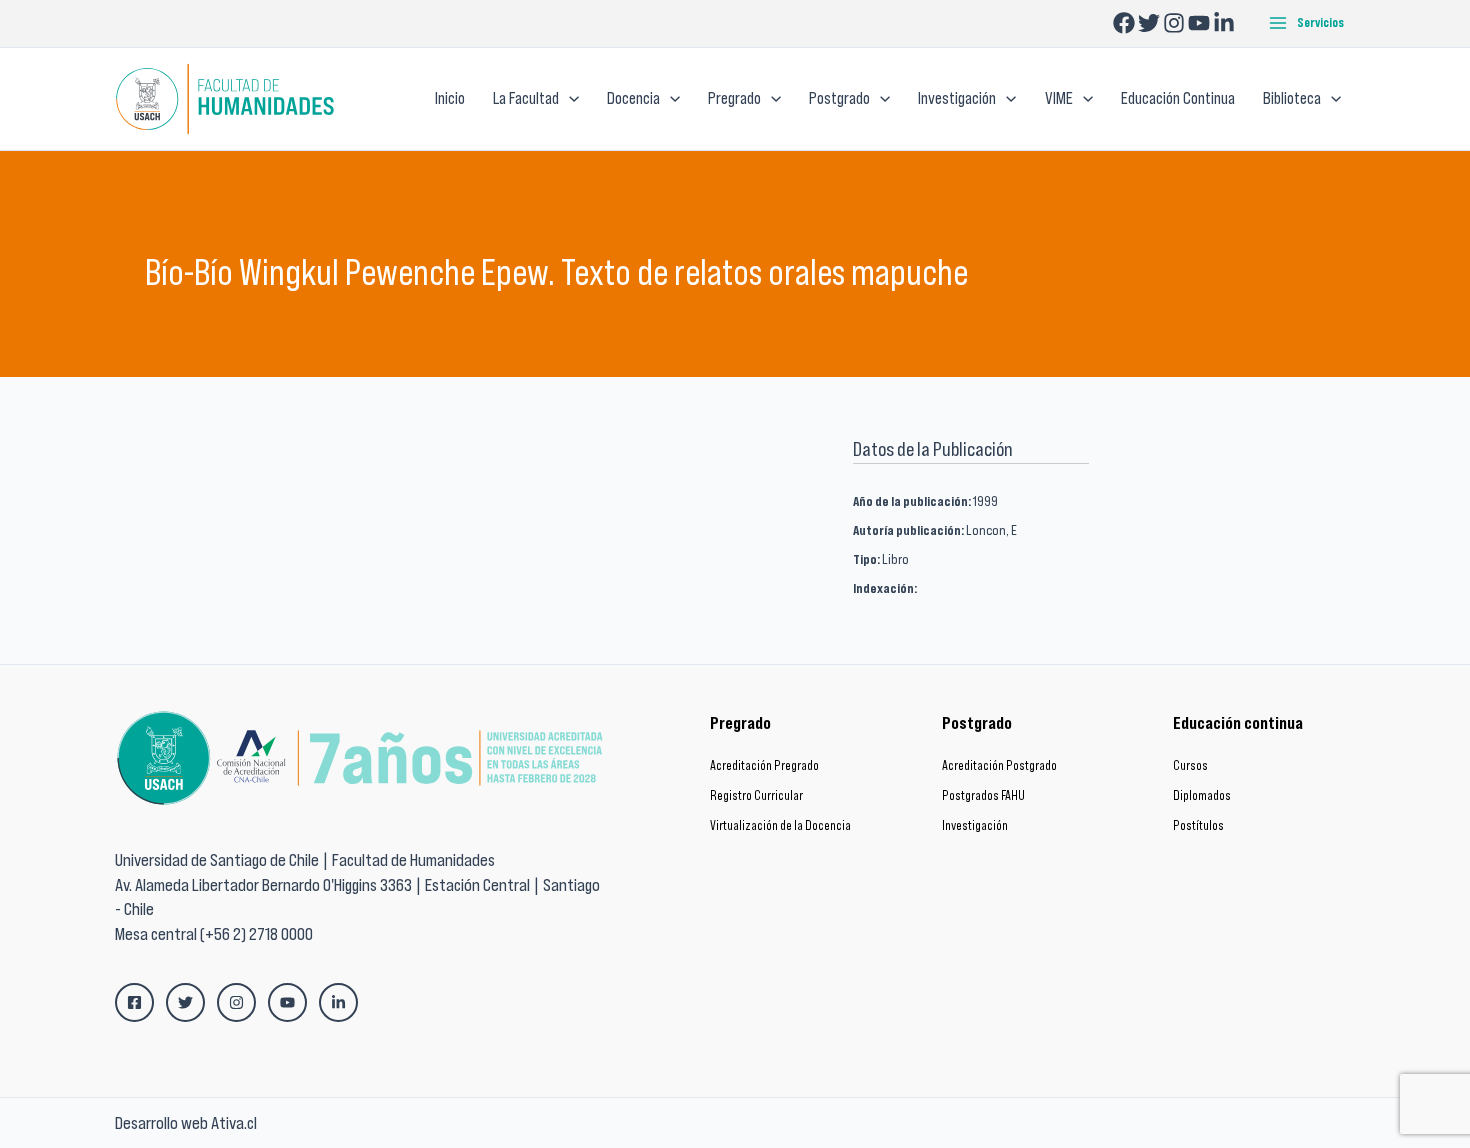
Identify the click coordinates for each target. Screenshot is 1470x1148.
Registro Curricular (756, 795)
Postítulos (1198, 825)
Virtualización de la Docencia (780, 825)
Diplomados (1202, 795)
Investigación (975, 825)
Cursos (1190, 765)
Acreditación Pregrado (764, 765)
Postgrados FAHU (983, 795)
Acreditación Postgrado (999, 765)
